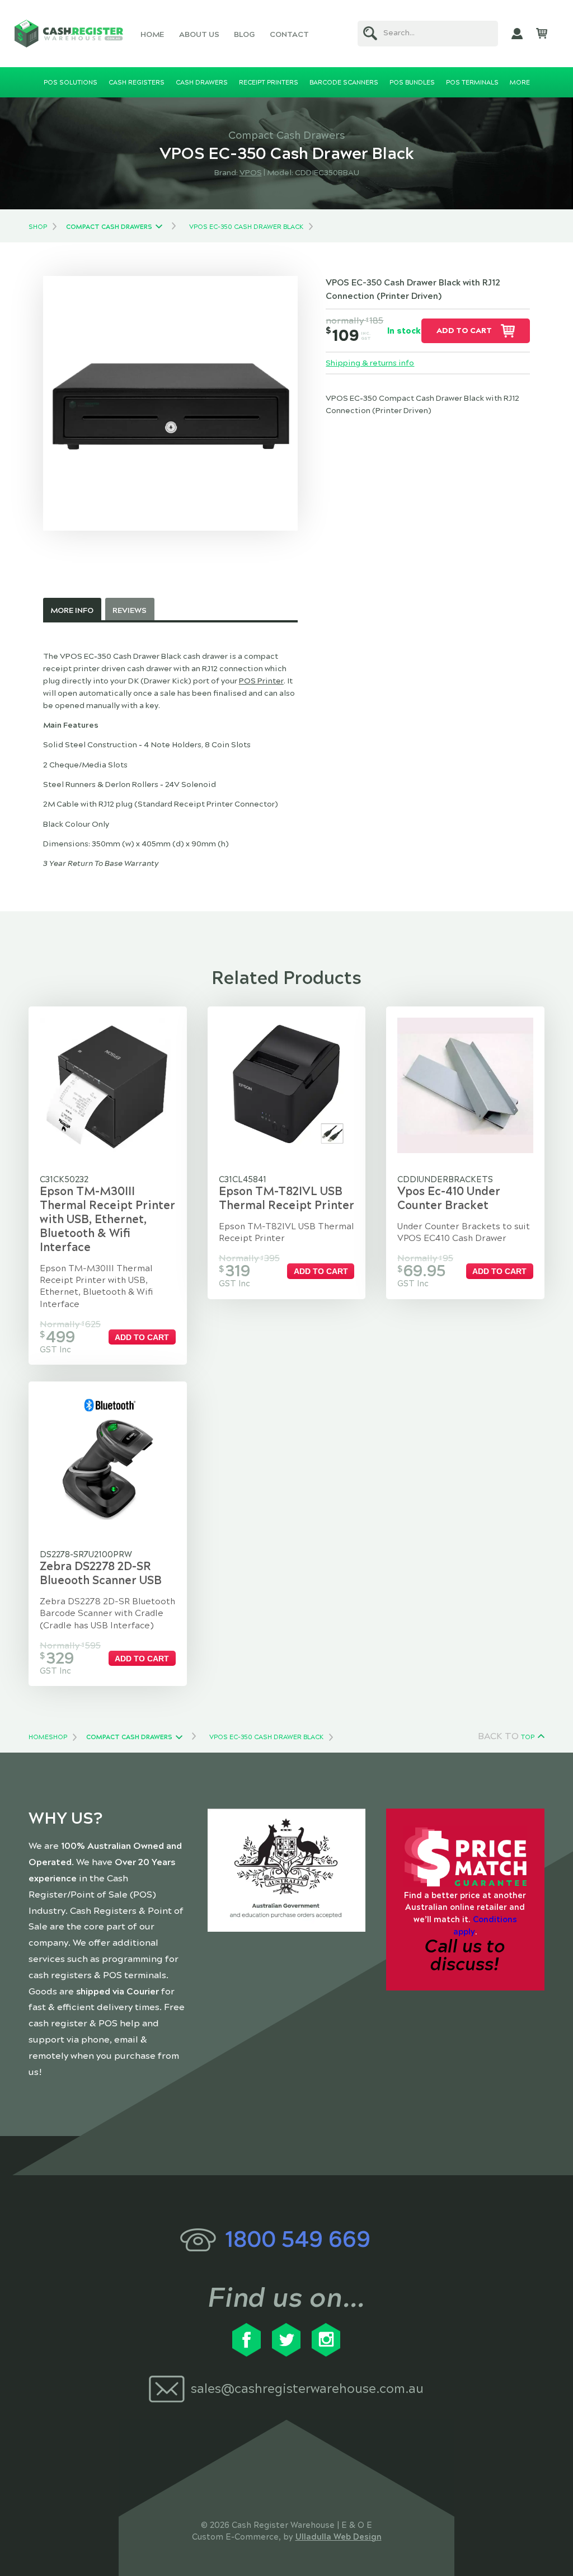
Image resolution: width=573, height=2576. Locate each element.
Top (528, 1737)
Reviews (130, 610)
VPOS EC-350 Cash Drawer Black (246, 227)
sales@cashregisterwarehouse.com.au (307, 2389)
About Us (199, 34)
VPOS (251, 173)
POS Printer (261, 681)
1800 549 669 (298, 2239)
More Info (72, 610)
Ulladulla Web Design (339, 2537)
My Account (517, 34)
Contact (289, 34)
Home (152, 34)
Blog (244, 34)
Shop (38, 227)
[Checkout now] (542, 34)
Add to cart (464, 331)
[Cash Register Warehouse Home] (69, 34)
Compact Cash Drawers (109, 227)
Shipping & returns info (370, 363)
